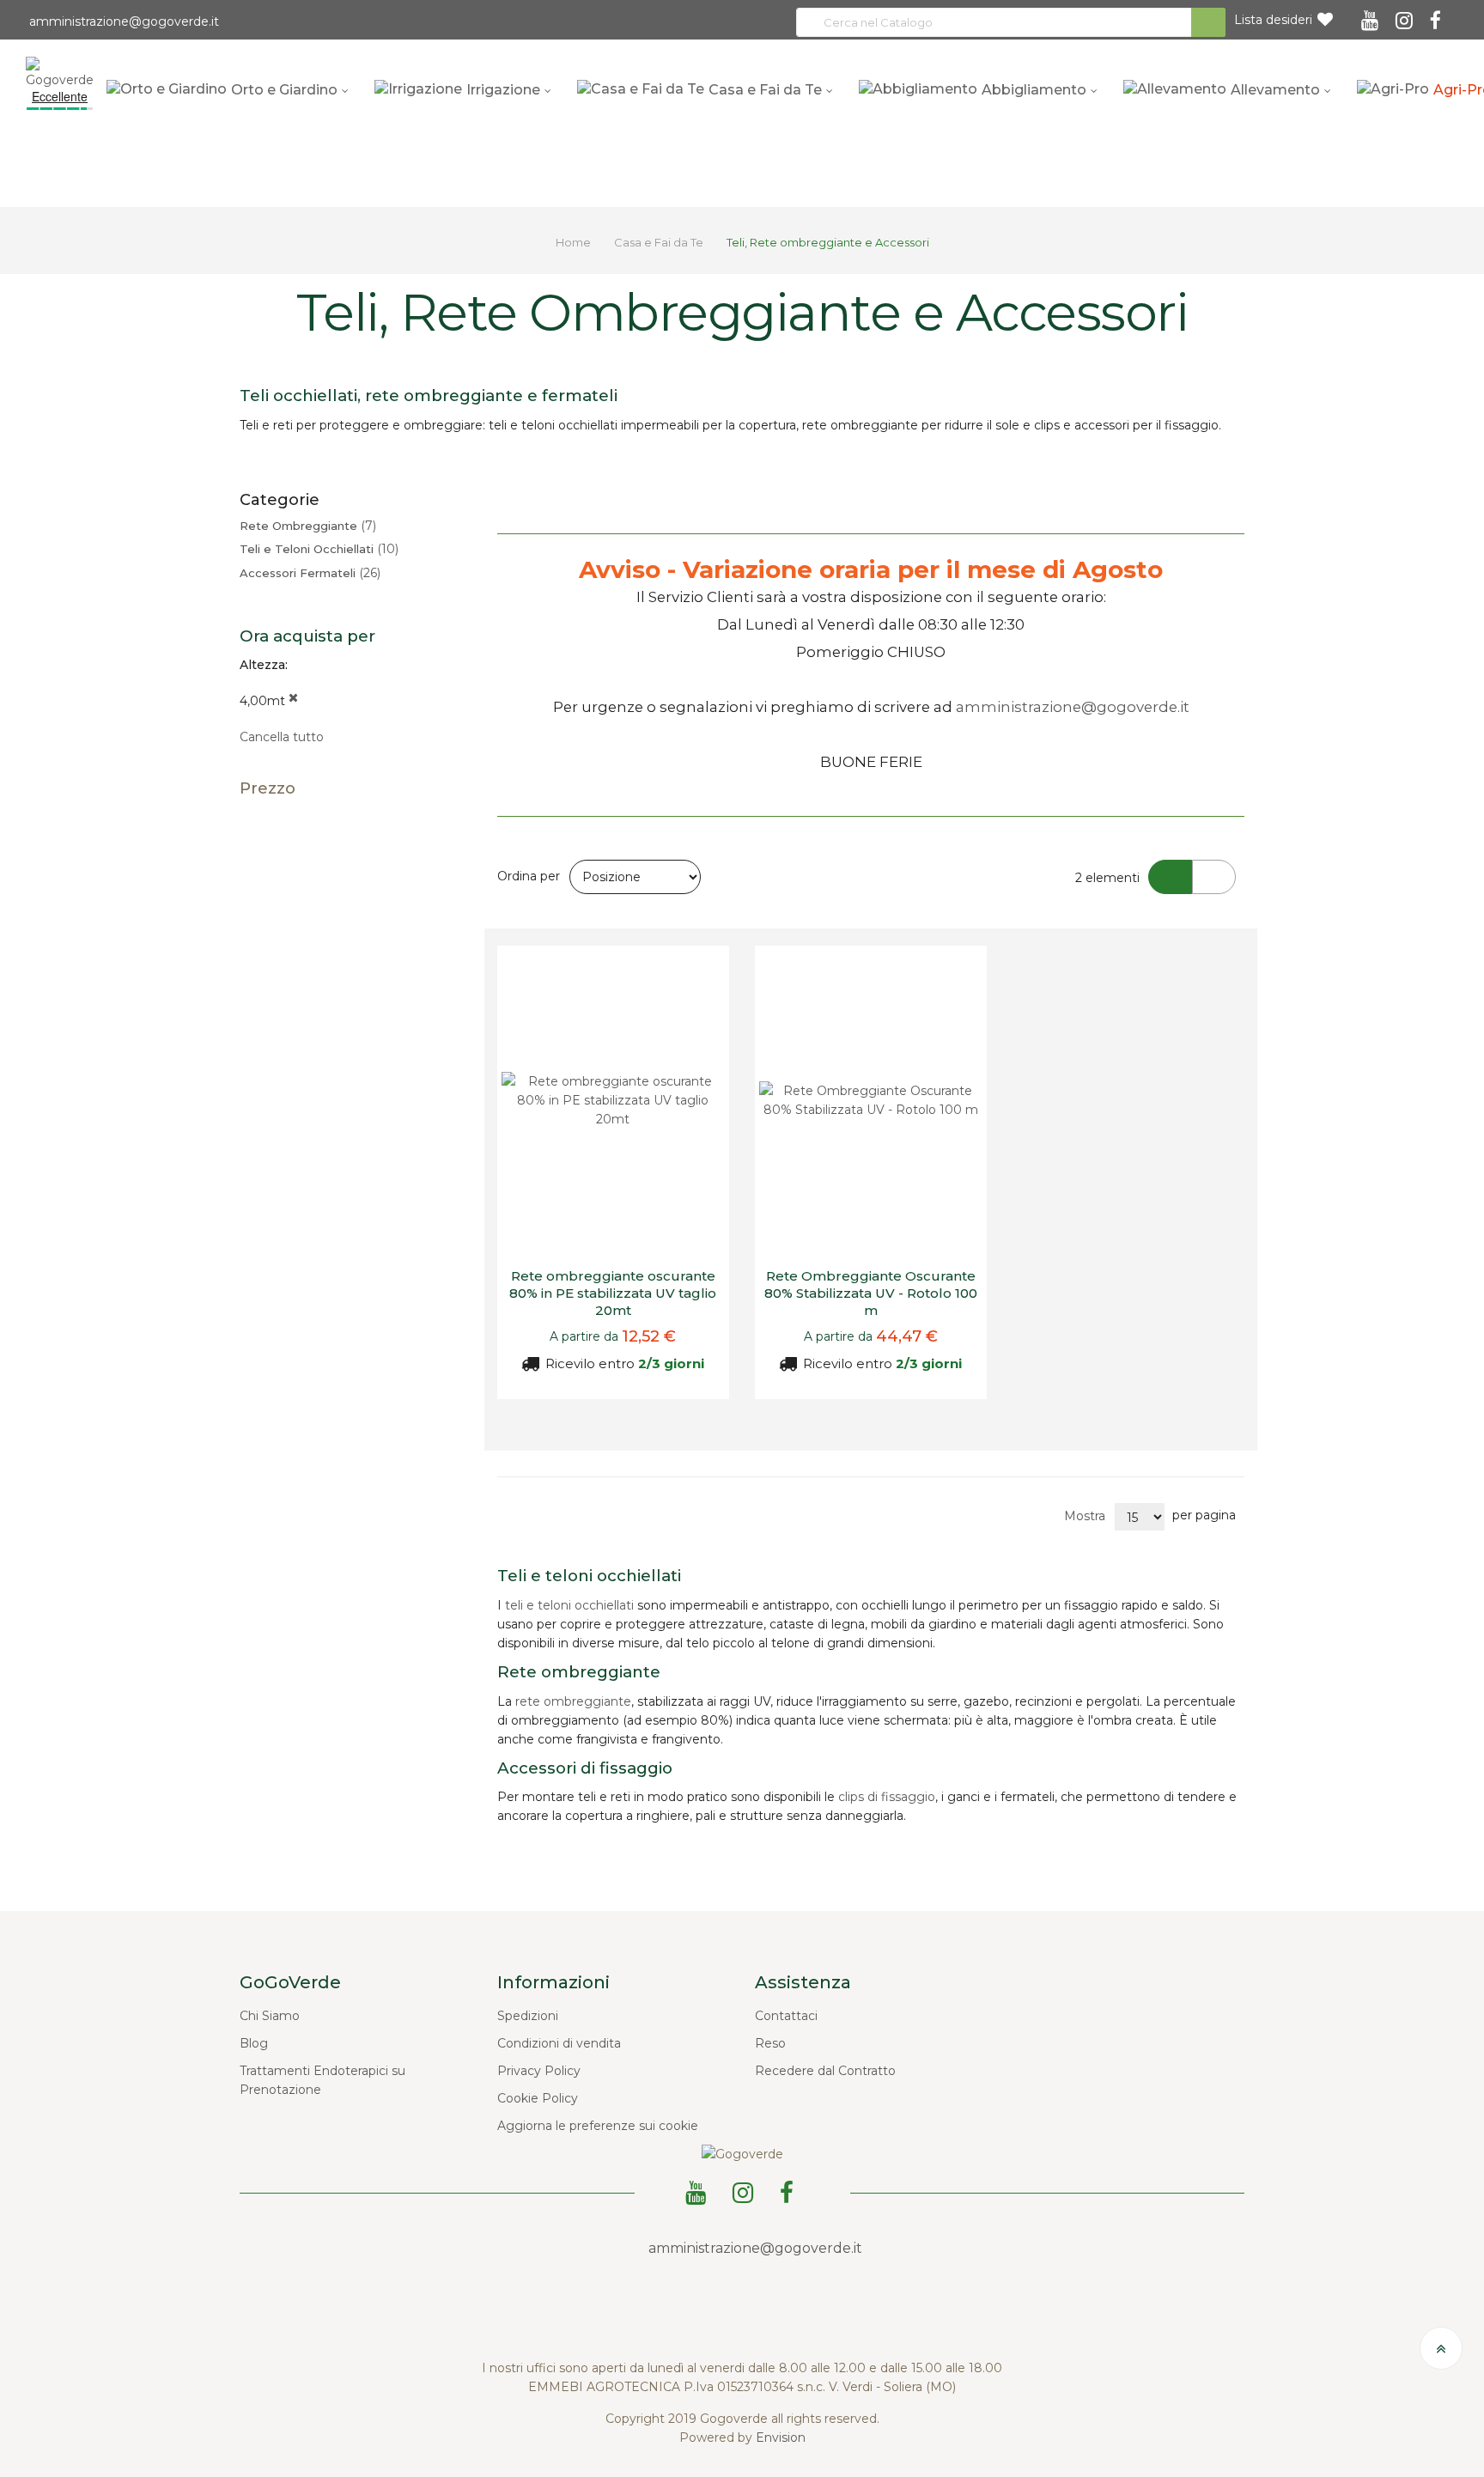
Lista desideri (1273, 20)
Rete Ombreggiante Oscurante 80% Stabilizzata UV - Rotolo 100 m (871, 1293)
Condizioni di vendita (559, 2043)
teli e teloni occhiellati (569, 1605)
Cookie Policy (538, 2098)
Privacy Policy (539, 2071)
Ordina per (529, 876)
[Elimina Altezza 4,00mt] (293, 701)
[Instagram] (1407, 15)
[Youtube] (1372, 15)
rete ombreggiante (573, 1701)
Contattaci (786, 2016)
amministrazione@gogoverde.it (122, 21)
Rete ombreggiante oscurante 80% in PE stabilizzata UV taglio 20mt (613, 1293)
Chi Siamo (270, 2016)
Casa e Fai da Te (660, 242)
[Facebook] (1438, 15)
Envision (781, 2437)
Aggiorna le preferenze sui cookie (598, 2126)
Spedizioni (528, 2016)
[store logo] (60, 71)
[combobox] (1011, 22)
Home (575, 242)
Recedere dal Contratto (825, 2071)
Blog (254, 2043)
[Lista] (1214, 877)
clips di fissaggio (887, 1797)
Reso (770, 2043)
